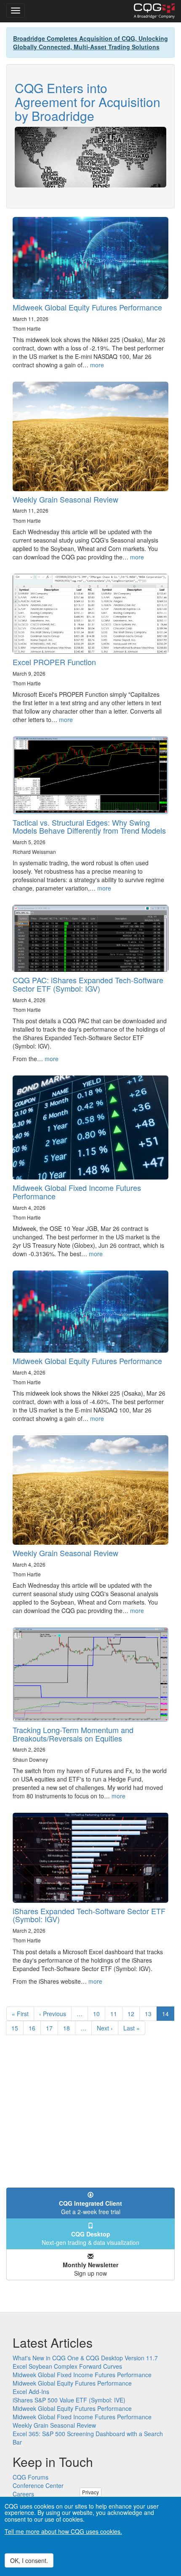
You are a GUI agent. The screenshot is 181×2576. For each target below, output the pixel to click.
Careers (23, 2494)
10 (99, 2014)
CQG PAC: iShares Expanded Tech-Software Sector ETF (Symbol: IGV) (88, 984)
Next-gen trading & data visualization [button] (90, 2238)
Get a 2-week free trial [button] (90, 2207)
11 (116, 2014)
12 (134, 2014)
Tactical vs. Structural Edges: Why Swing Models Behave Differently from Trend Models (89, 827)
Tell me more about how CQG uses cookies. (63, 2531)
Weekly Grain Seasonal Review (65, 499)
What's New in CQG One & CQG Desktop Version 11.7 (85, 2358)
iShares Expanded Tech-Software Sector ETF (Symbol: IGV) (89, 1915)
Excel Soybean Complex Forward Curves (67, 2366)
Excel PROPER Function (54, 662)
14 (168, 2015)
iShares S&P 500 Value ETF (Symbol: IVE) (69, 2400)
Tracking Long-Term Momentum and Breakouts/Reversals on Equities (73, 1734)
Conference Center (38, 2485)
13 (151, 2014)
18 (69, 2028)
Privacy (90, 2492)
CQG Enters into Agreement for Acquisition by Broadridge (88, 102)
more (97, 365)
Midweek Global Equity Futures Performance (87, 307)
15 (17, 2028)
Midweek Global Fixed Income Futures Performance (77, 1192)
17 (52, 2028)
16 (35, 2028)
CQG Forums (31, 2477)
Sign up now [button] (90, 2269)
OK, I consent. (29, 2560)
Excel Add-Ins (31, 2391)
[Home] (154, 11)
